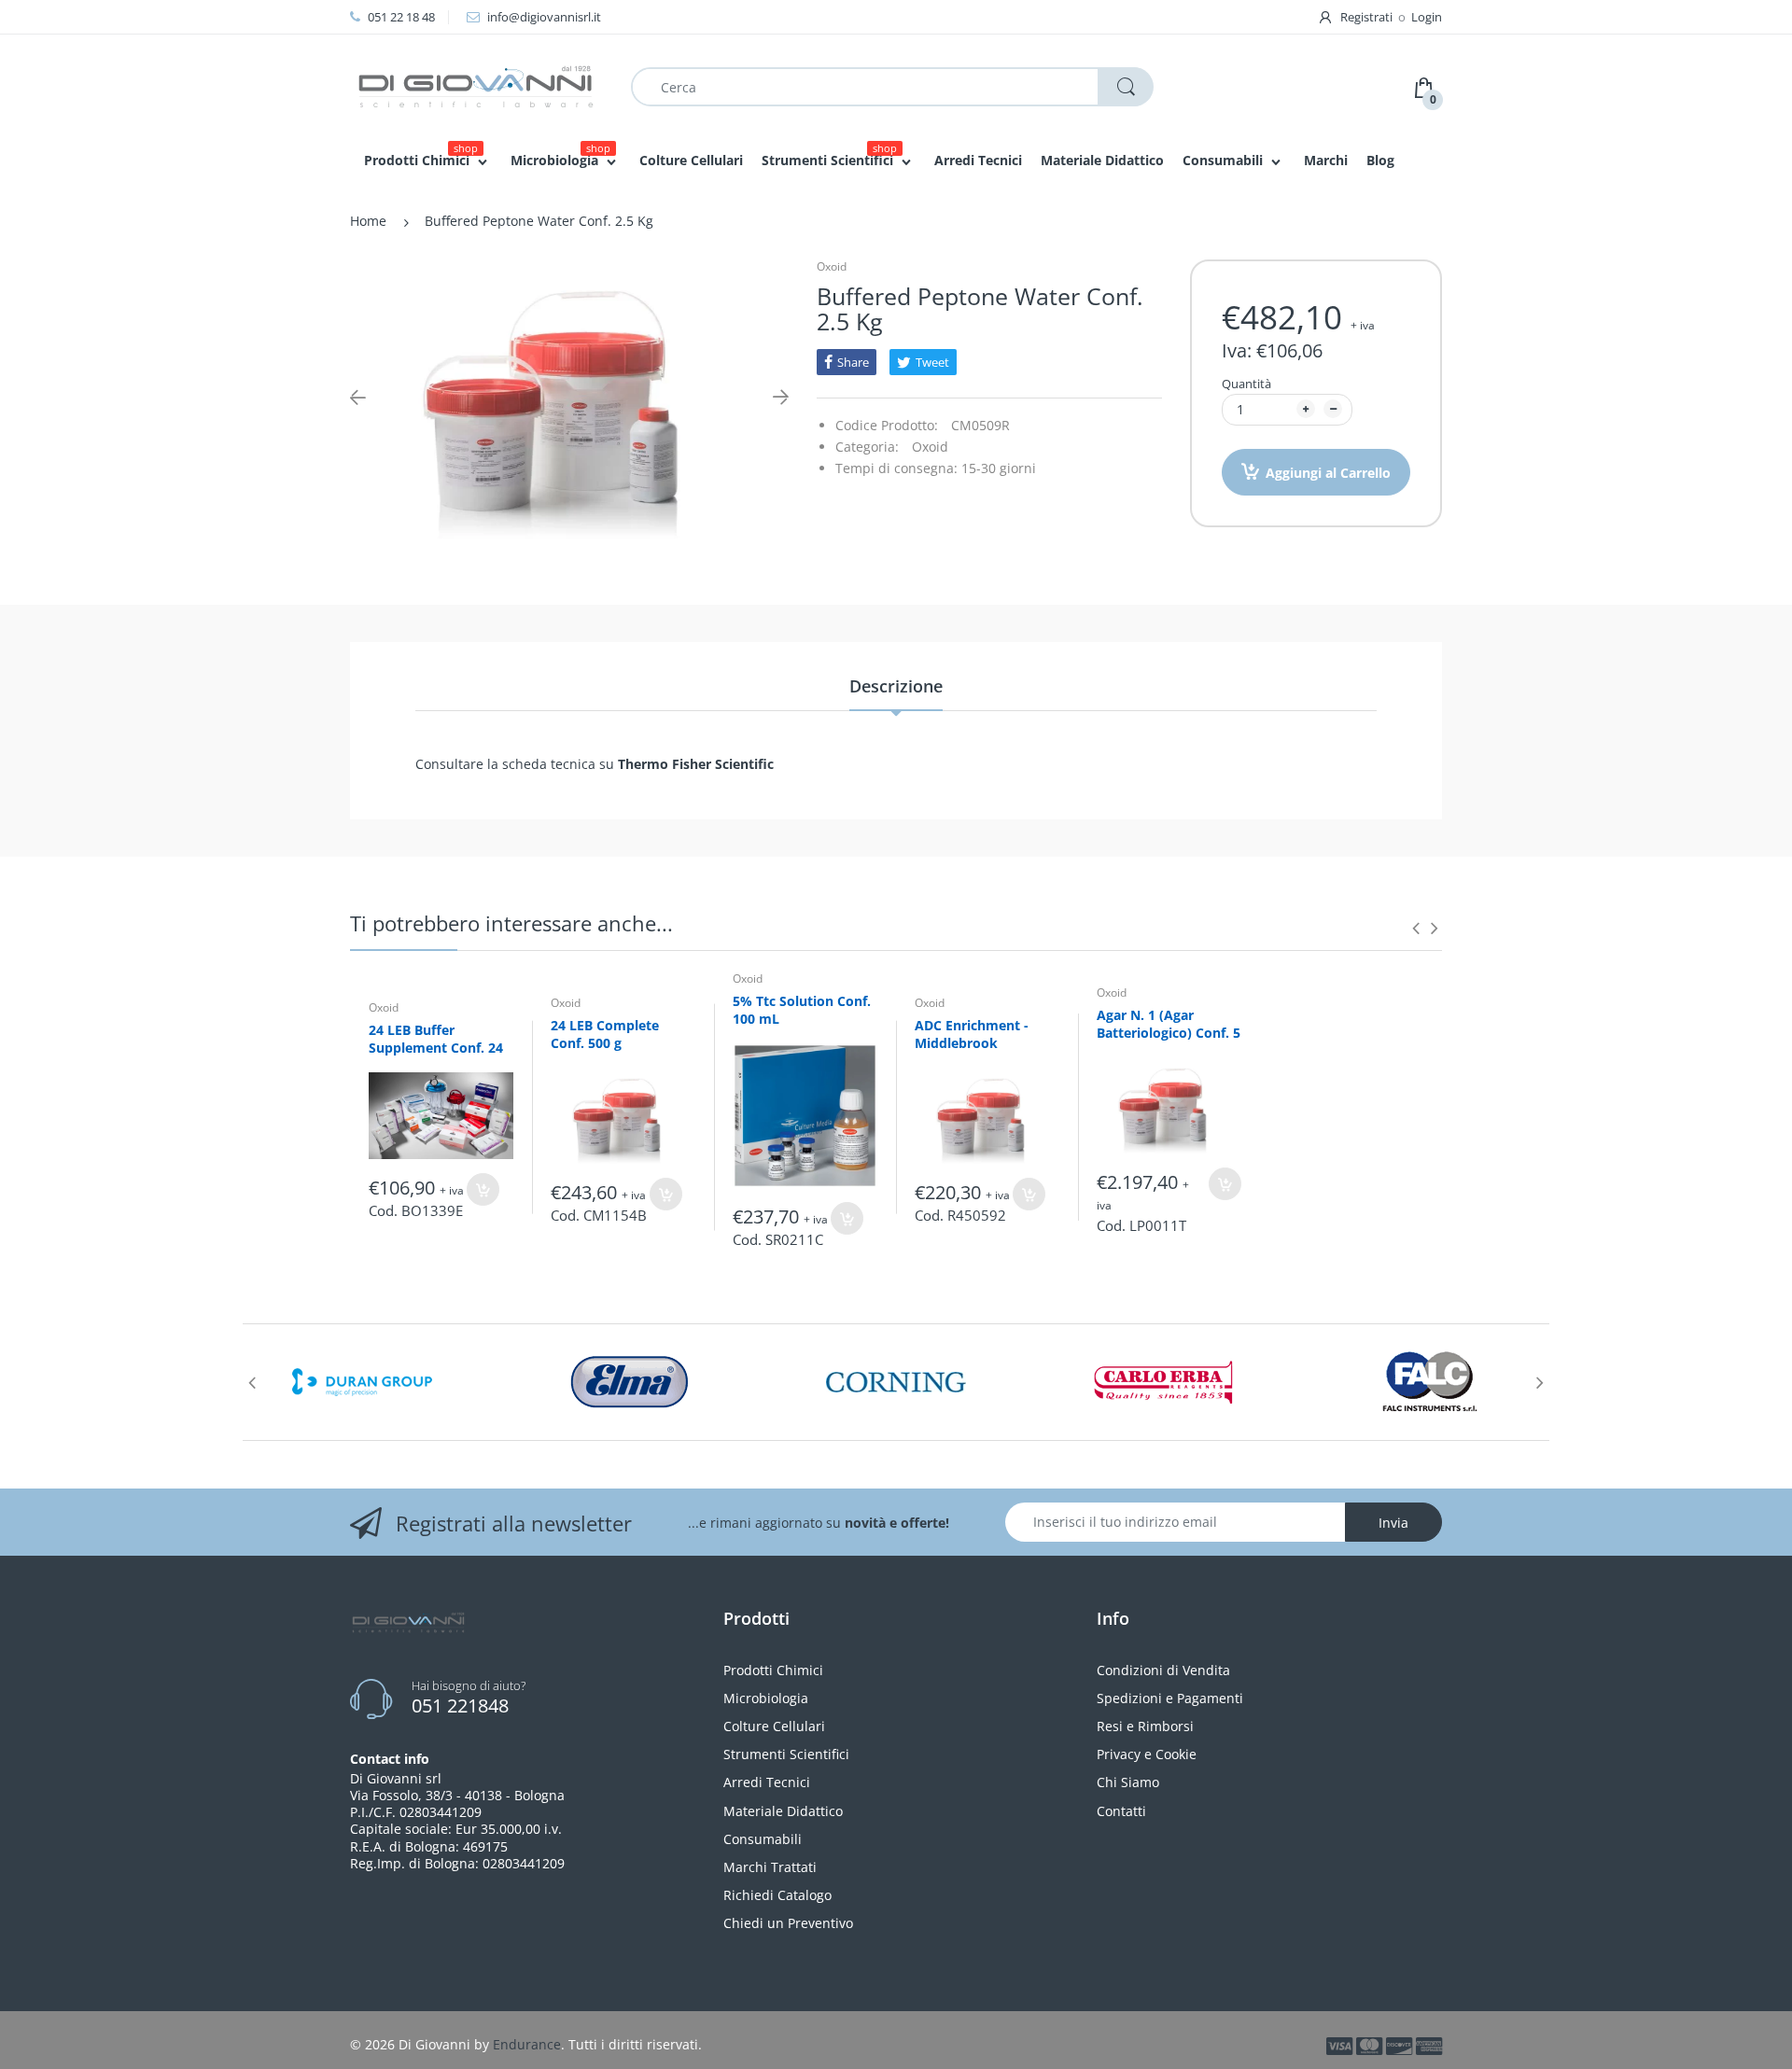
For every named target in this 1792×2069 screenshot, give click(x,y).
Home (368, 221)
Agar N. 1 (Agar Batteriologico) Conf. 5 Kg (1169, 1033)
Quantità (1246, 384)
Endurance (527, 2044)
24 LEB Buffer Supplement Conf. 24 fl (436, 1048)
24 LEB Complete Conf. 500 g (605, 1034)
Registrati (1366, 17)
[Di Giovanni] (476, 85)
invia (1393, 1523)
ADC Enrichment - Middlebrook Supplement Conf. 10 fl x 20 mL (982, 1053)
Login (1427, 17)
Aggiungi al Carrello (1328, 473)
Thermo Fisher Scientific (694, 764)
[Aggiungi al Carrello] (483, 1189)
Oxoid (832, 266)
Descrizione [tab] (896, 686)
